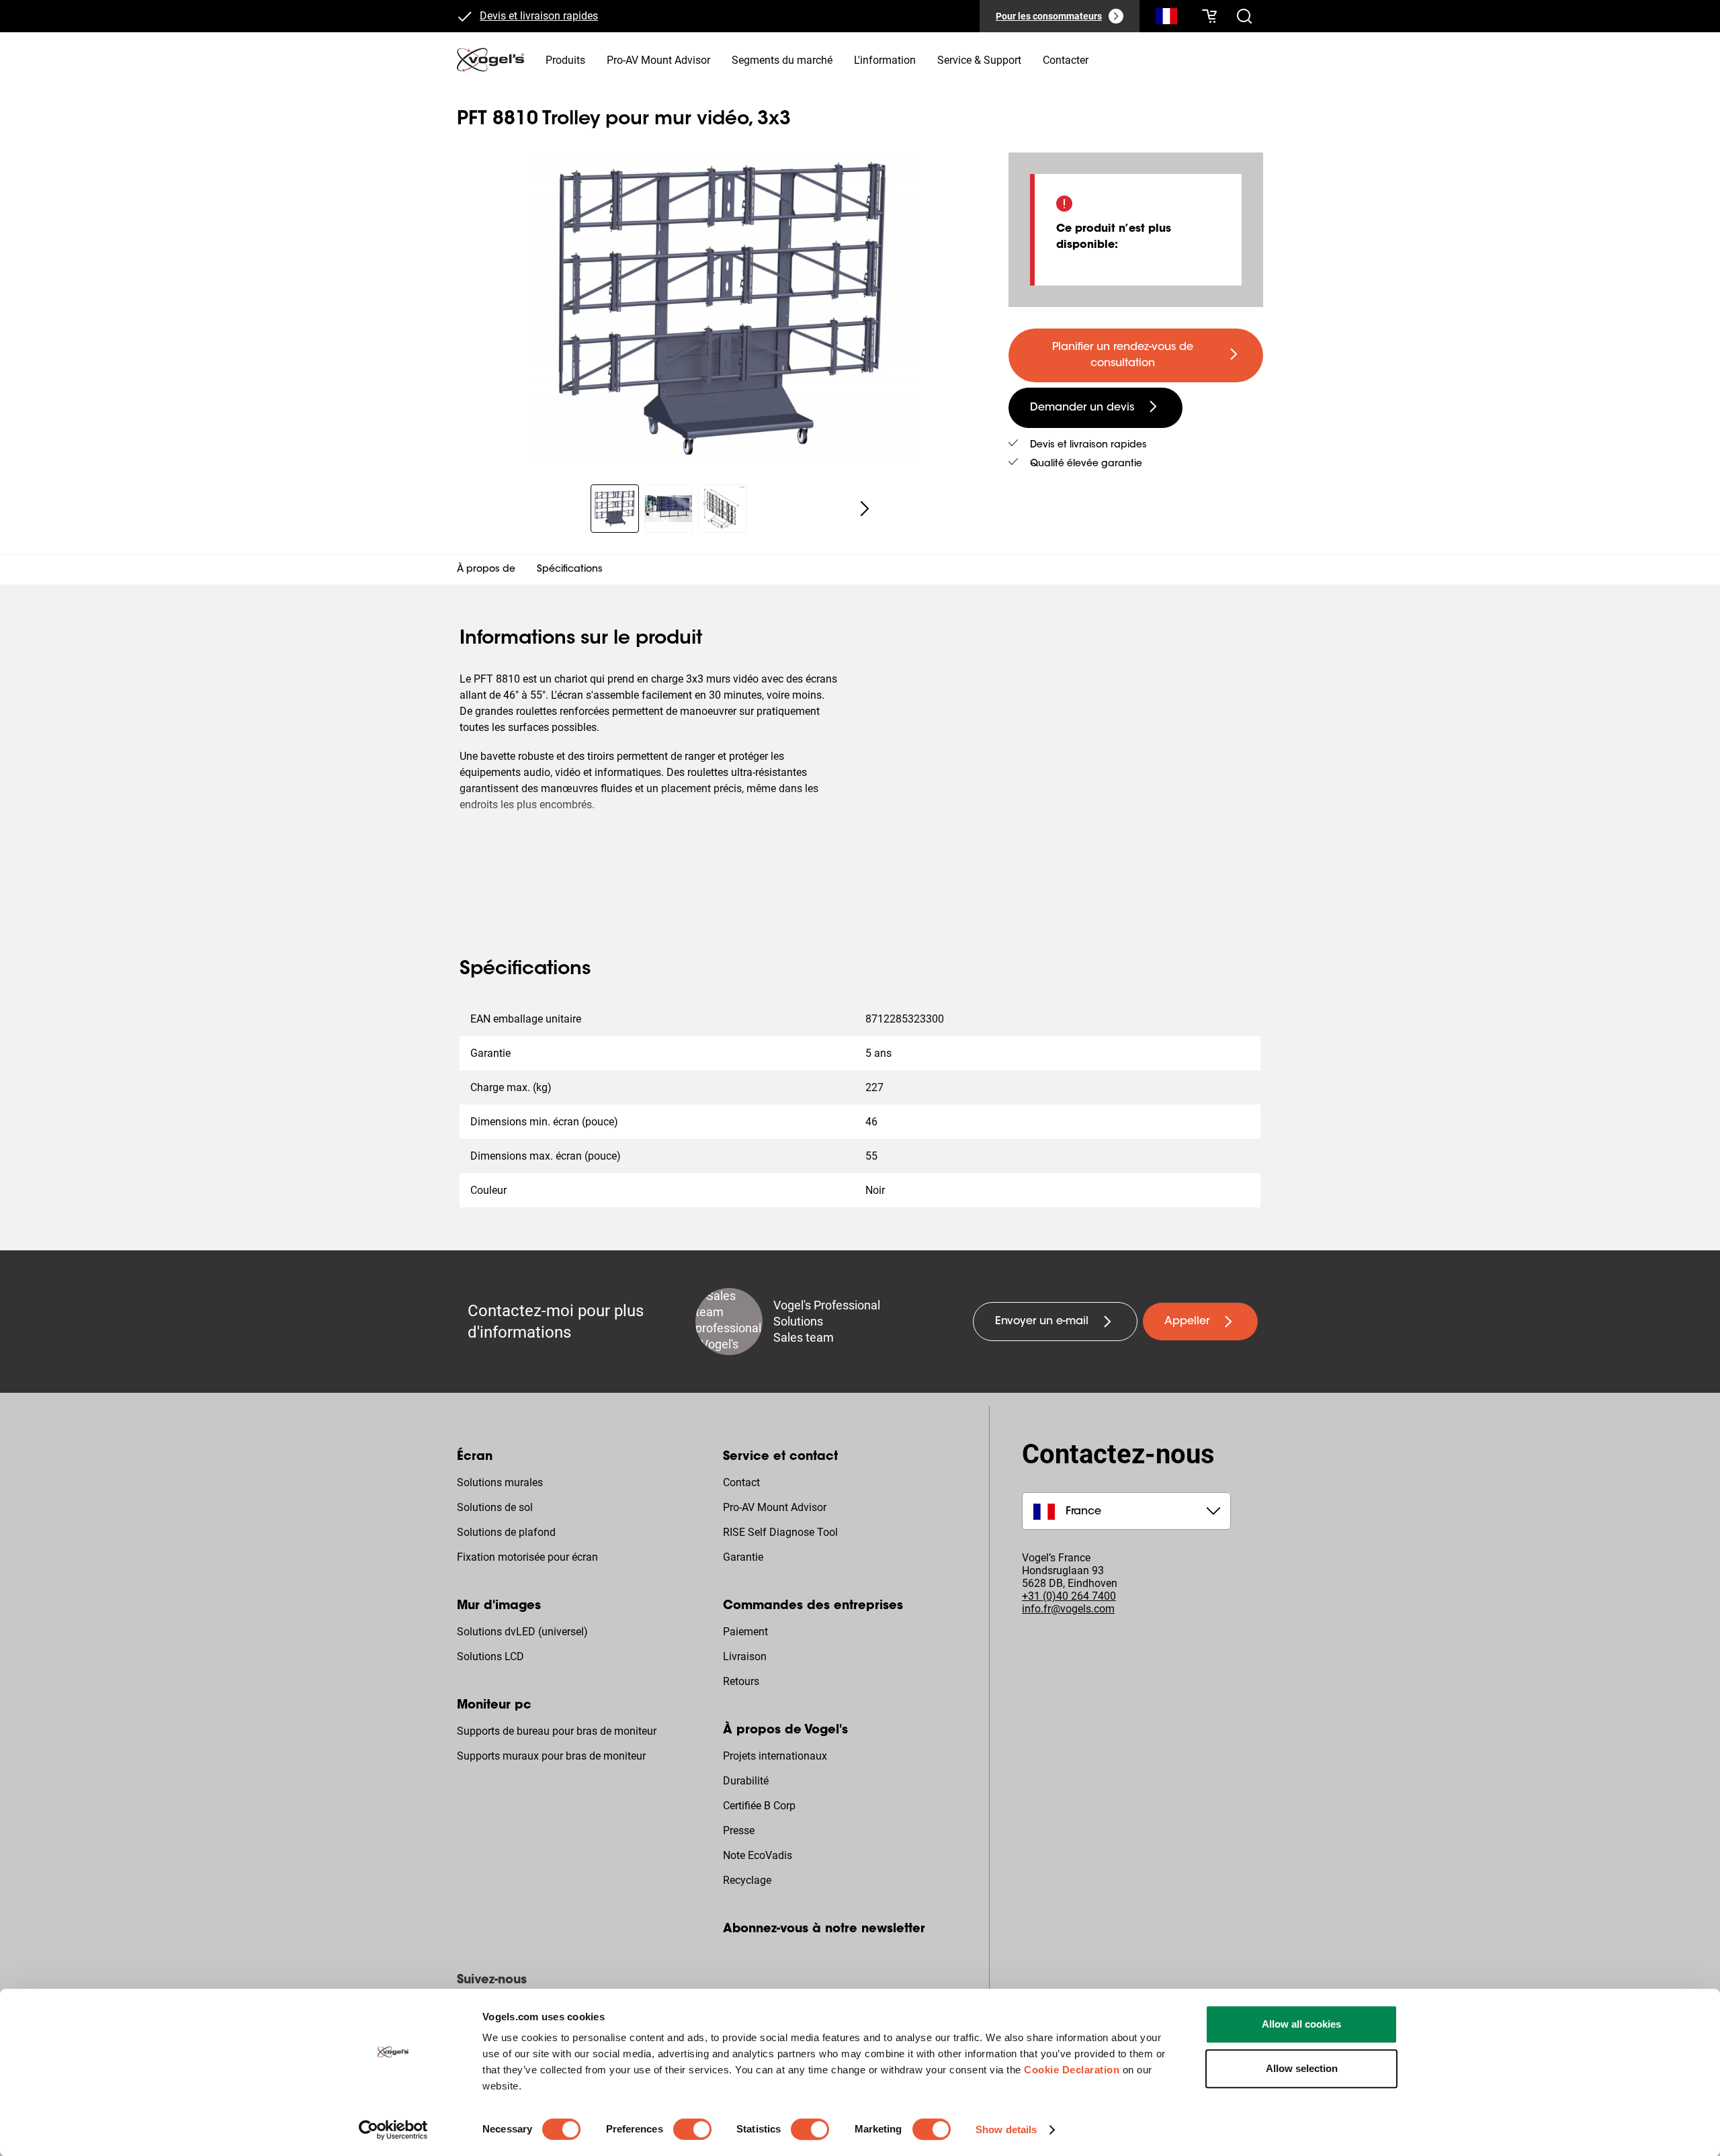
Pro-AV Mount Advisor (775, 1507)
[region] (722, 310)
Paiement (745, 1632)
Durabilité (746, 1781)
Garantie (743, 1557)
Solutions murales (500, 1482)
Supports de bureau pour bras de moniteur (557, 1731)
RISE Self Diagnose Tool (780, 1532)
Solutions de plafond (506, 1532)
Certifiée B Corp (759, 1806)
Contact (741, 1482)
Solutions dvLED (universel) (522, 1632)
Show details (1006, 2129)
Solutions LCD (490, 1656)
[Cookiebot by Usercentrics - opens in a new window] (393, 2130)
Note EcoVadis (758, 1855)
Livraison (745, 1656)
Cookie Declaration (1072, 2070)
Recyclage (747, 1880)
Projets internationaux (775, 1756)
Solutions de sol (495, 1507)
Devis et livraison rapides (539, 16)
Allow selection (1302, 2068)
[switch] (692, 2129)
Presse (739, 1830)
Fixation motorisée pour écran (527, 1557)
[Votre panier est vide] (1209, 16)
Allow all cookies (1301, 2024)
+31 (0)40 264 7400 (1069, 1596)
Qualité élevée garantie (1086, 464)
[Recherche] (1166, 19)
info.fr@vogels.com (1068, 1609)
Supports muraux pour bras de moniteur (551, 1756)
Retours (741, 1681)
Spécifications (570, 570)
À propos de (486, 570)
